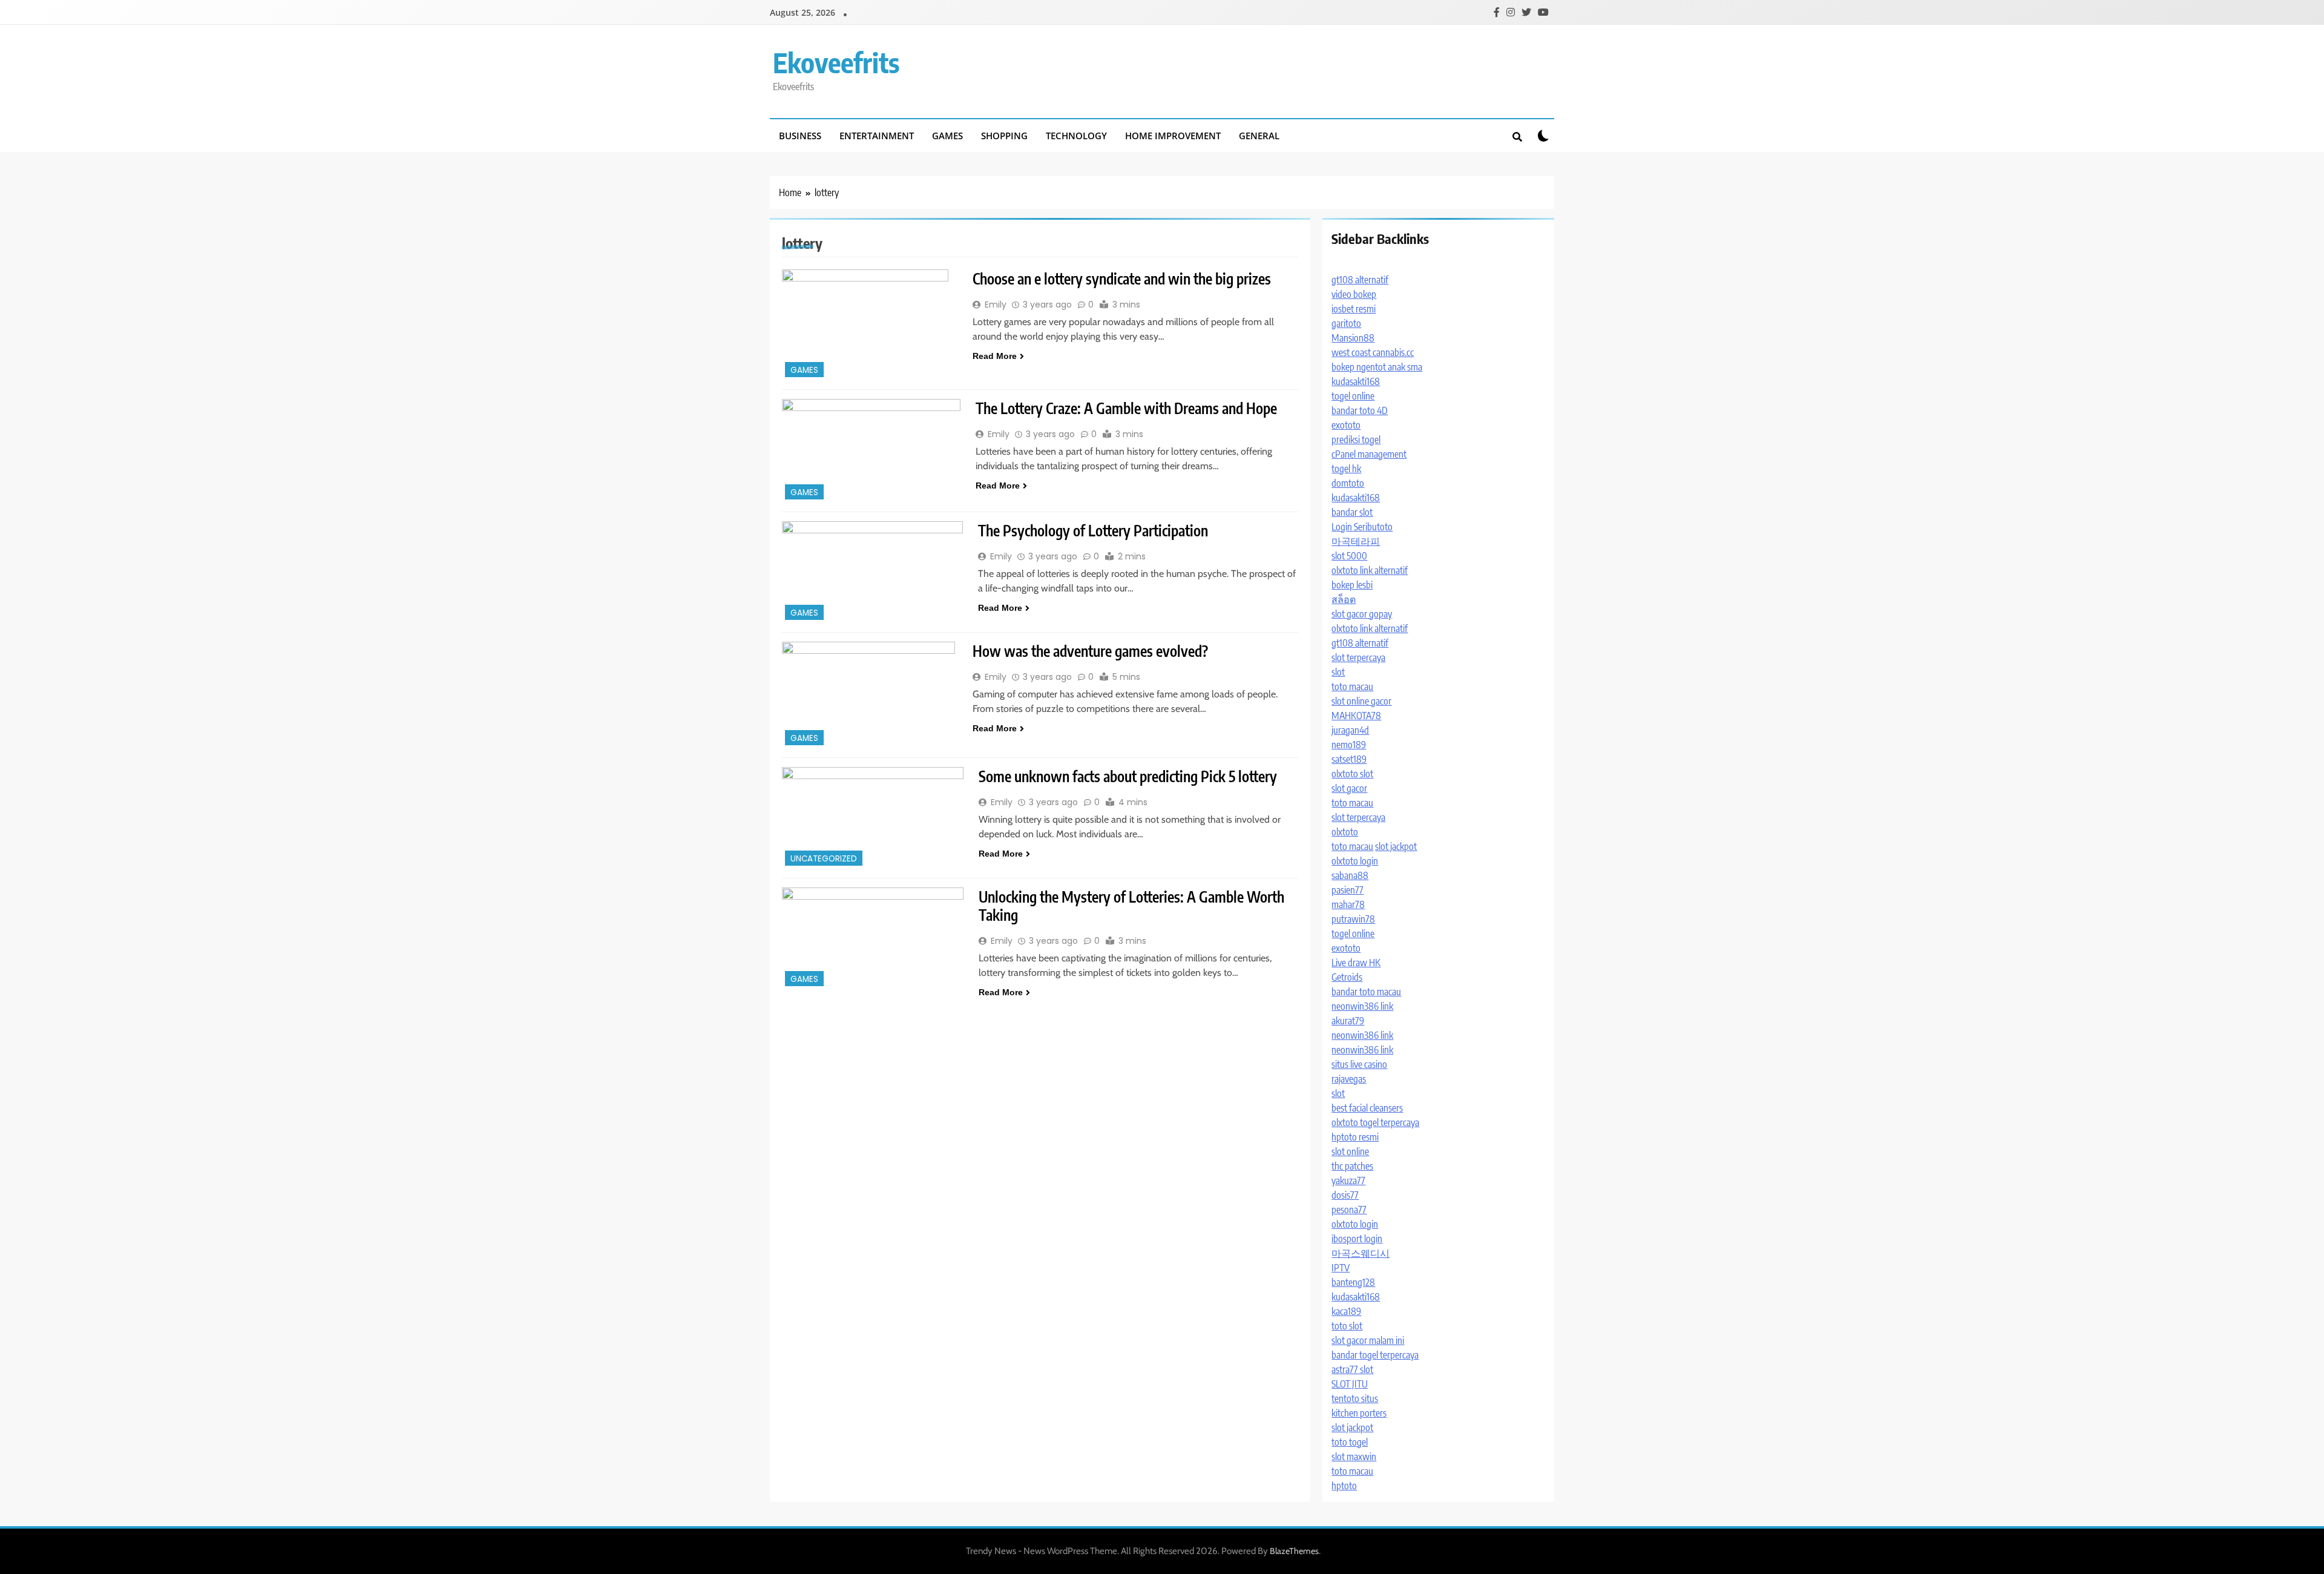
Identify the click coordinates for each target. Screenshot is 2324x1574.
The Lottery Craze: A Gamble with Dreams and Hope (1126, 408)
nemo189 (1349, 745)
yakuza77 (1348, 1180)
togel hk (1346, 469)
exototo (1346, 425)
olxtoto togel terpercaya (1375, 1122)
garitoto (1346, 323)
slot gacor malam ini (1368, 1340)
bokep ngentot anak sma (1377, 367)
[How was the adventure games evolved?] (870, 695)
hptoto (1344, 1486)
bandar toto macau (1366, 992)
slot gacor (1349, 788)
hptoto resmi (1355, 1137)
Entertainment (877, 136)
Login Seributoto (1362, 527)
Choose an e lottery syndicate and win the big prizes (1122, 278)
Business (800, 136)
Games (947, 136)
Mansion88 (1353, 338)
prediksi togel (1356, 440)
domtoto (1348, 483)
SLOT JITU (1350, 1384)
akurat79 (1348, 1021)
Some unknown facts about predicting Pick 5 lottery (1128, 776)
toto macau (1352, 687)
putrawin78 (1353, 919)
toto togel (1350, 1442)
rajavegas (1349, 1079)
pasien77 (1347, 890)
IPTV (1341, 1268)
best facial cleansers (1367, 1108)
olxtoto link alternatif (1370, 570)
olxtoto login (1355, 861)
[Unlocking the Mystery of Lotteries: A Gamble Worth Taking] (873, 938)
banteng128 (1353, 1282)
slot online (1350, 1151)
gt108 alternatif (1360, 280)
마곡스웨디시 (1361, 1253)
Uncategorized (824, 859)
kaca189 (1346, 1311)
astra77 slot (1352, 1369)
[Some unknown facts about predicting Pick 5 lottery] (873, 818)
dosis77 (1345, 1195)
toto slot (1347, 1326)
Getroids (1347, 977)
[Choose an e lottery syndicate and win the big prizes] (870, 325)
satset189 (1349, 759)
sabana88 (1350, 875)
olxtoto (1345, 832)
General (1259, 136)
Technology (1076, 136)
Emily (996, 305)
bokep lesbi (1352, 585)
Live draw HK (1356, 963)
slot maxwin (1354, 1457)
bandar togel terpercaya (1375, 1355)
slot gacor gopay (1362, 614)
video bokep (1354, 294)
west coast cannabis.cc (1373, 352)
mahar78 (1348, 904)
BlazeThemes (1294, 1551)
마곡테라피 (1356, 541)
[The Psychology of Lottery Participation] (872, 572)
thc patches (1352, 1166)
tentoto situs (1355, 1398)
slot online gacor (1361, 701)
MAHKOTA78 (1356, 716)
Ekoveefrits (836, 62)
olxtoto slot (1352, 774)
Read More (995, 356)
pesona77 (1349, 1210)
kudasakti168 (1356, 381)
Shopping (1004, 136)
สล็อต (1344, 599)
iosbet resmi (1354, 309)
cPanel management (1369, 454)
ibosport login (1357, 1239)
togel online (1353, 396)
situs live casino (1359, 1064)
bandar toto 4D (1360, 410)
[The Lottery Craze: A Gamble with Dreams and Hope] (871, 451)
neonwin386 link (1362, 1006)
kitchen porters (1359, 1413)
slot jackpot (1396, 846)
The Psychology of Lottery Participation (1093, 530)
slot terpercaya (1358, 657)
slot (1338, 672)
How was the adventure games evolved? (1090, 651)
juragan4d (1350, 730)
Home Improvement (1173, 136)
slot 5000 (1349, 556)
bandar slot (1352, 512)
